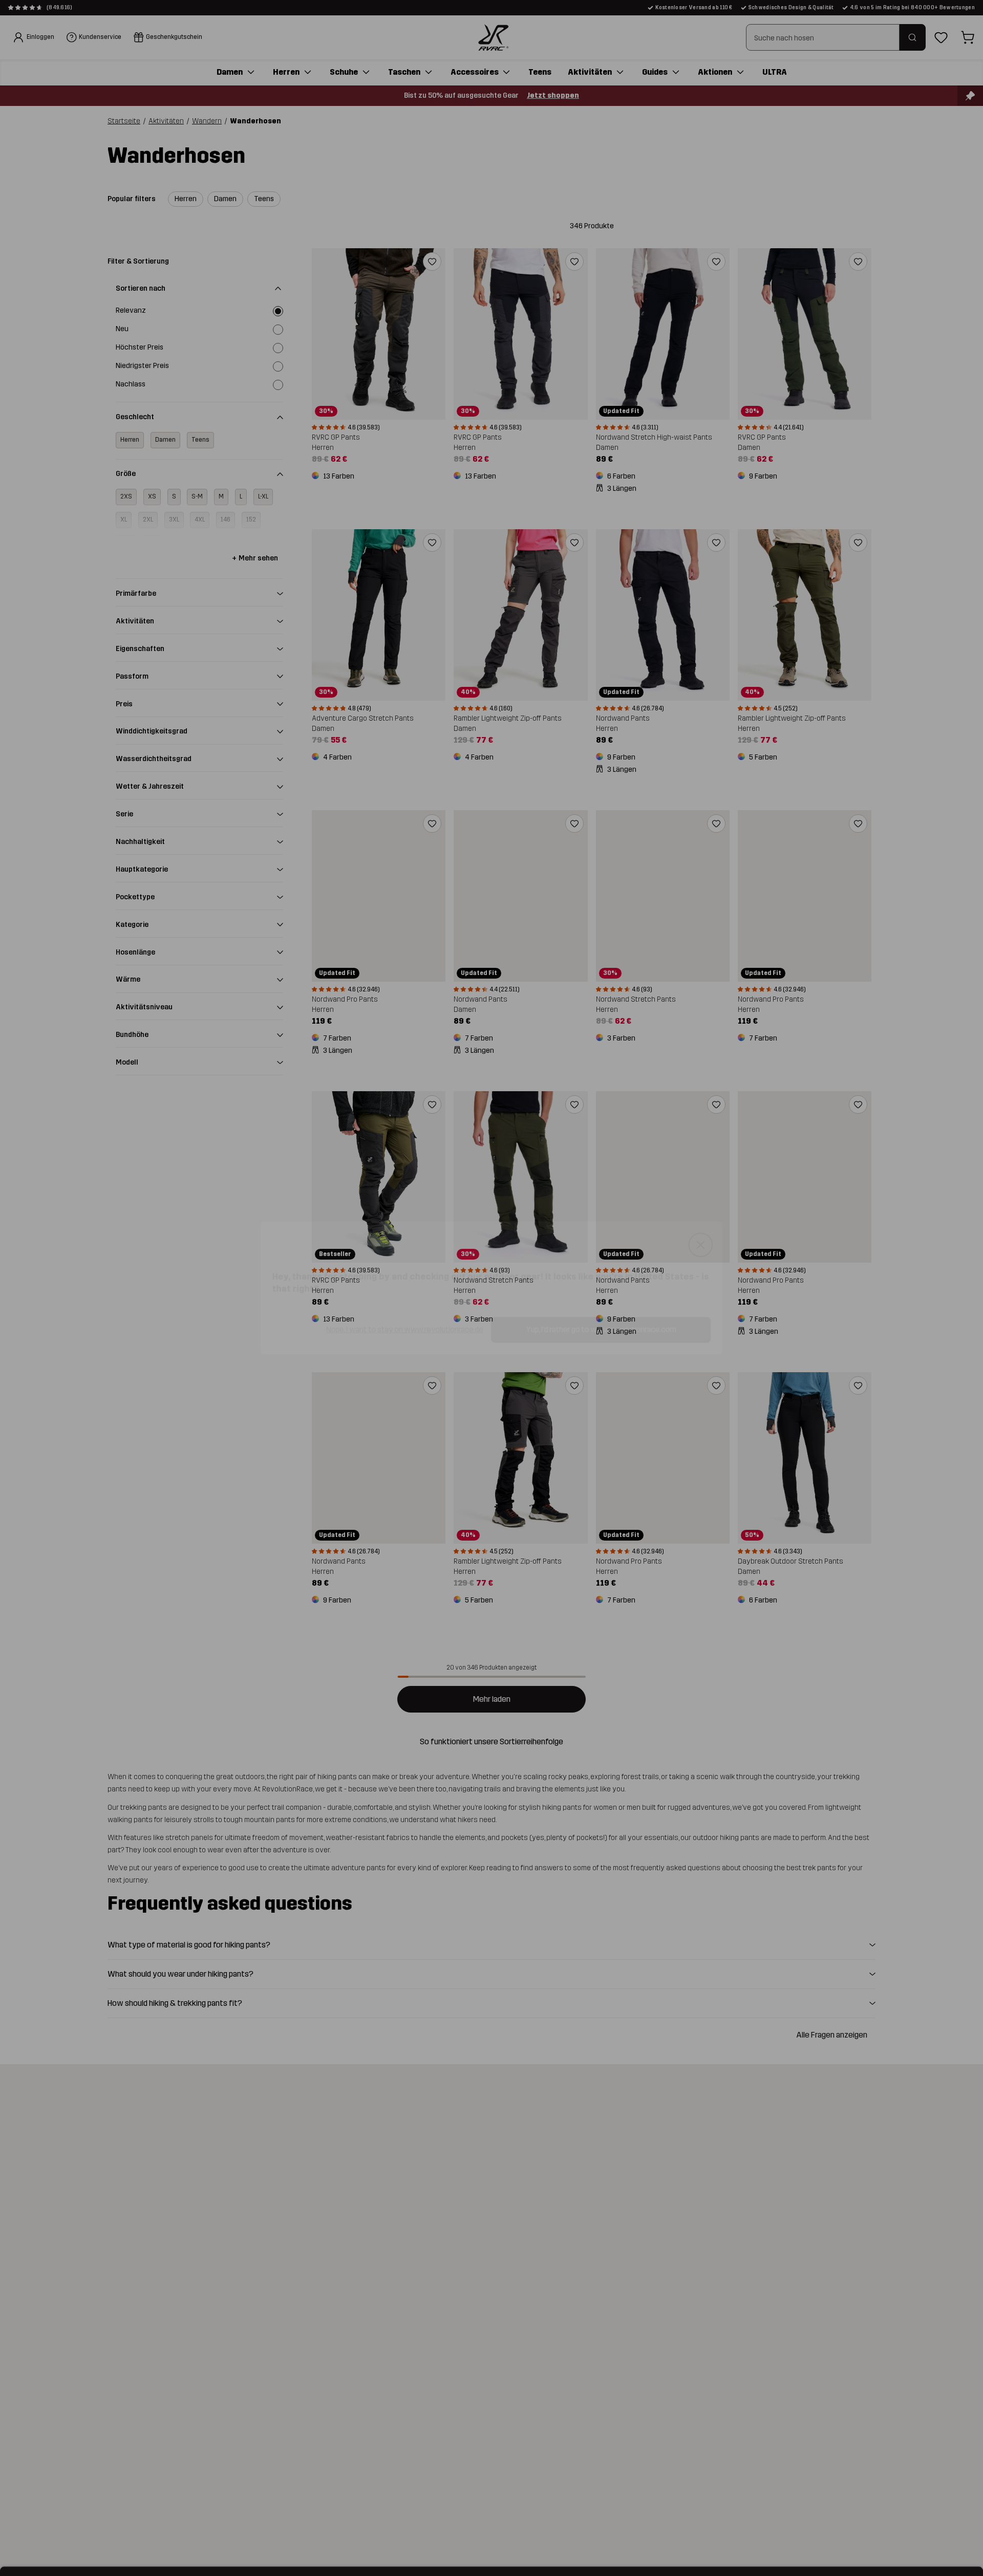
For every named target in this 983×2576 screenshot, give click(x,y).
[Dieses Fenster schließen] (711, 1243)
